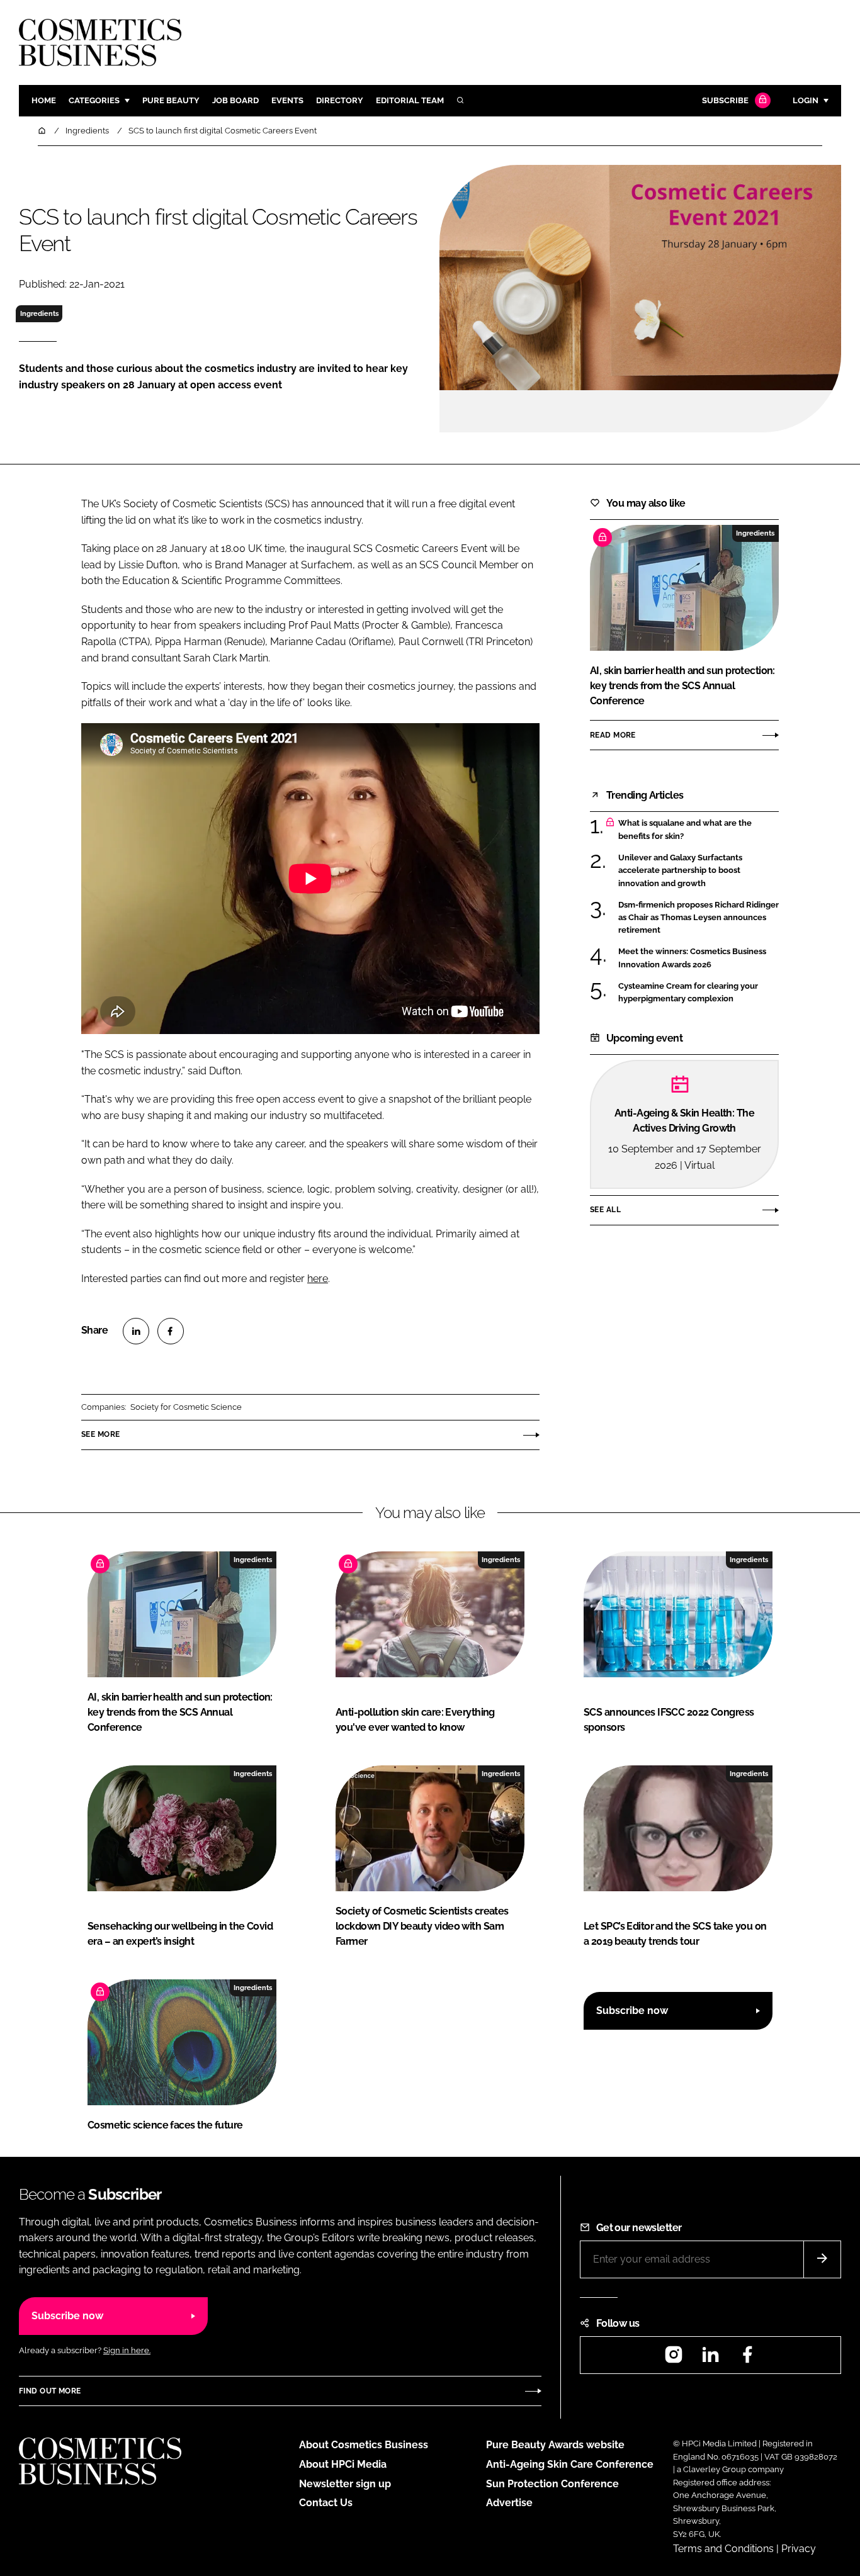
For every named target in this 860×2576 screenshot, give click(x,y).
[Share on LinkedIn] (136, 1331)
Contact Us (326, 2503)
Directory (340, 100)
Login (806, 100)
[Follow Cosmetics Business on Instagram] (674, 2359)
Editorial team (410, 100)
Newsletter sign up (345, 2484)
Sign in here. (127, 2350)
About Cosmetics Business (364, 2445)
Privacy (799, 2549)
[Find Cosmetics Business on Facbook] (747, 2359)
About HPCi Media (343, 2464)
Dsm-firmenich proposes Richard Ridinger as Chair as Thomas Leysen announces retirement (699, 918)
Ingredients (39, 313)
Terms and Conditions (723, 2549)
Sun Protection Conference (552, 2484)
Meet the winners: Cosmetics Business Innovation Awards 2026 (692, 958)
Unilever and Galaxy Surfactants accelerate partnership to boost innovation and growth (680, 871)
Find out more (50, 2391)
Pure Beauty (171, 100)
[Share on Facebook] (171, 1331)
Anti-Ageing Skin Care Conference (570, 2464)
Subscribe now (632, 2011)
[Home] (43, 131)
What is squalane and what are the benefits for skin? (685, 830)
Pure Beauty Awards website (555, 2445)
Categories (94, 100)
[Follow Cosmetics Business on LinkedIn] (710, 2359)
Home (44, 100)
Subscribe (725, 100)
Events (287, 100)
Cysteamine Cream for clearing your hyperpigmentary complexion (688, 992)
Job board (235, 100)
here (318, 1279)
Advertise (509, 2503)
